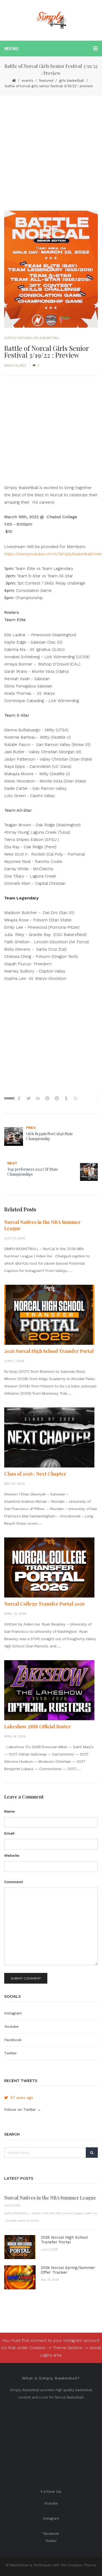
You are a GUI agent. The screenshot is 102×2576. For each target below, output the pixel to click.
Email (9, 1833)
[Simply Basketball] (51, 20)
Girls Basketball (72, 81)
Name (10, 1811)
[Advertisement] (51, 149)
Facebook (13, 2040)
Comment (13, 1882)
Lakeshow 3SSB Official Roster (38, 1726)
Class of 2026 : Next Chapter (35, 1474)
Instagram (13, 2013)
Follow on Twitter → (22, 2109)
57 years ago (22, 2097)
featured (46, 81)
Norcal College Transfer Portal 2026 (44, 1604)
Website (12, 1855)
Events (27, 81)
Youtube (11, 2026)
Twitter (10, 2053)
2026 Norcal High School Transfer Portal (49, 1351)
